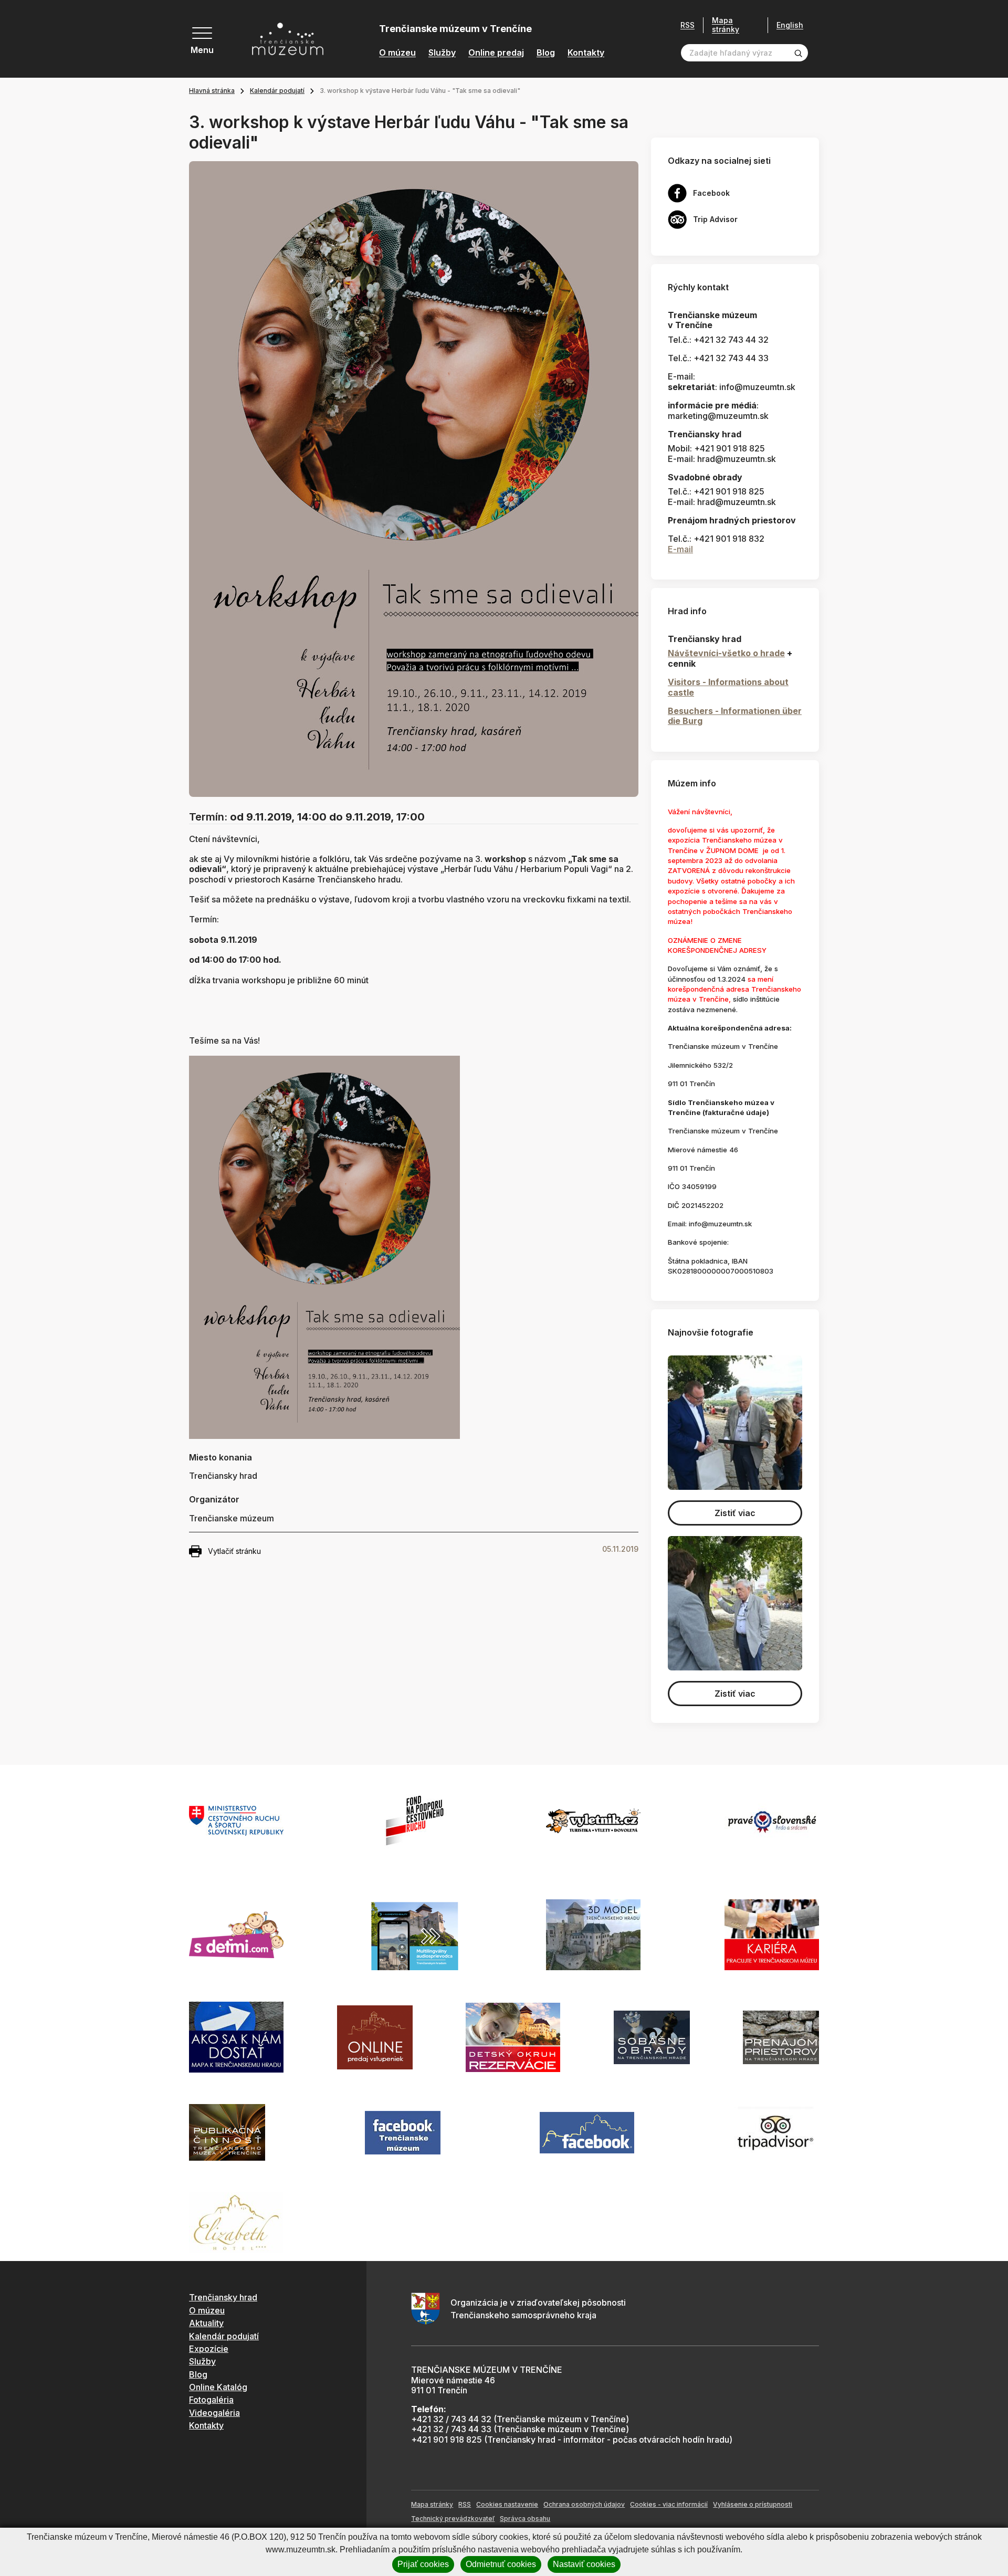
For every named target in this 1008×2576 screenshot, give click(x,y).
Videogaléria (214, 2413)
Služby (442, 53)
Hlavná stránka (212, 91)
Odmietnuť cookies (501, 2564)
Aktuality (206, 2323)
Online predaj (496, 53)
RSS (687, 25)
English (790, 25)
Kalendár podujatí (277, 91)
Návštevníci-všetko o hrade (726, 653)
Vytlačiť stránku (234, 1551)
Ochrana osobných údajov (584, 2504)
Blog (546, 53)
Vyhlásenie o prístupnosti (753, 2504)
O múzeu (397, 53)
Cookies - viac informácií (669, 2504)
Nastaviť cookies (584, 2564)
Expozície (209, 2349)
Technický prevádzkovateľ (453, 2519)
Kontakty (586, 53)
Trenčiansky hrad (223, 2297)
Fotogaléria (211, 2400)
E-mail (680, 549)
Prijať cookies (423, 2564)
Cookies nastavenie (507, 2504)
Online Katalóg (218, 2387)
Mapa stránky (726, 25)
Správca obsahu (525, 2519)
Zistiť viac (735, 1513)
